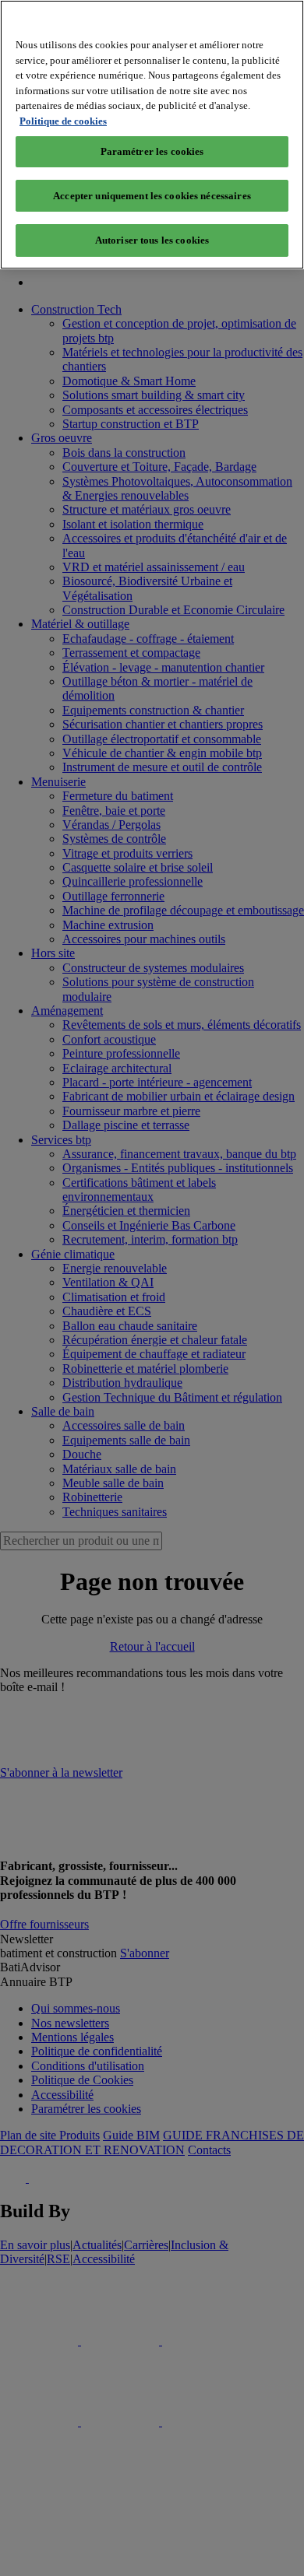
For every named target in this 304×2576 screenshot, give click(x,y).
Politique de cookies (63, 121)
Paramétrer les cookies (152, 151)
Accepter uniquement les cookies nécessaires (152, 196)
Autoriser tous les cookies (152, 240)
